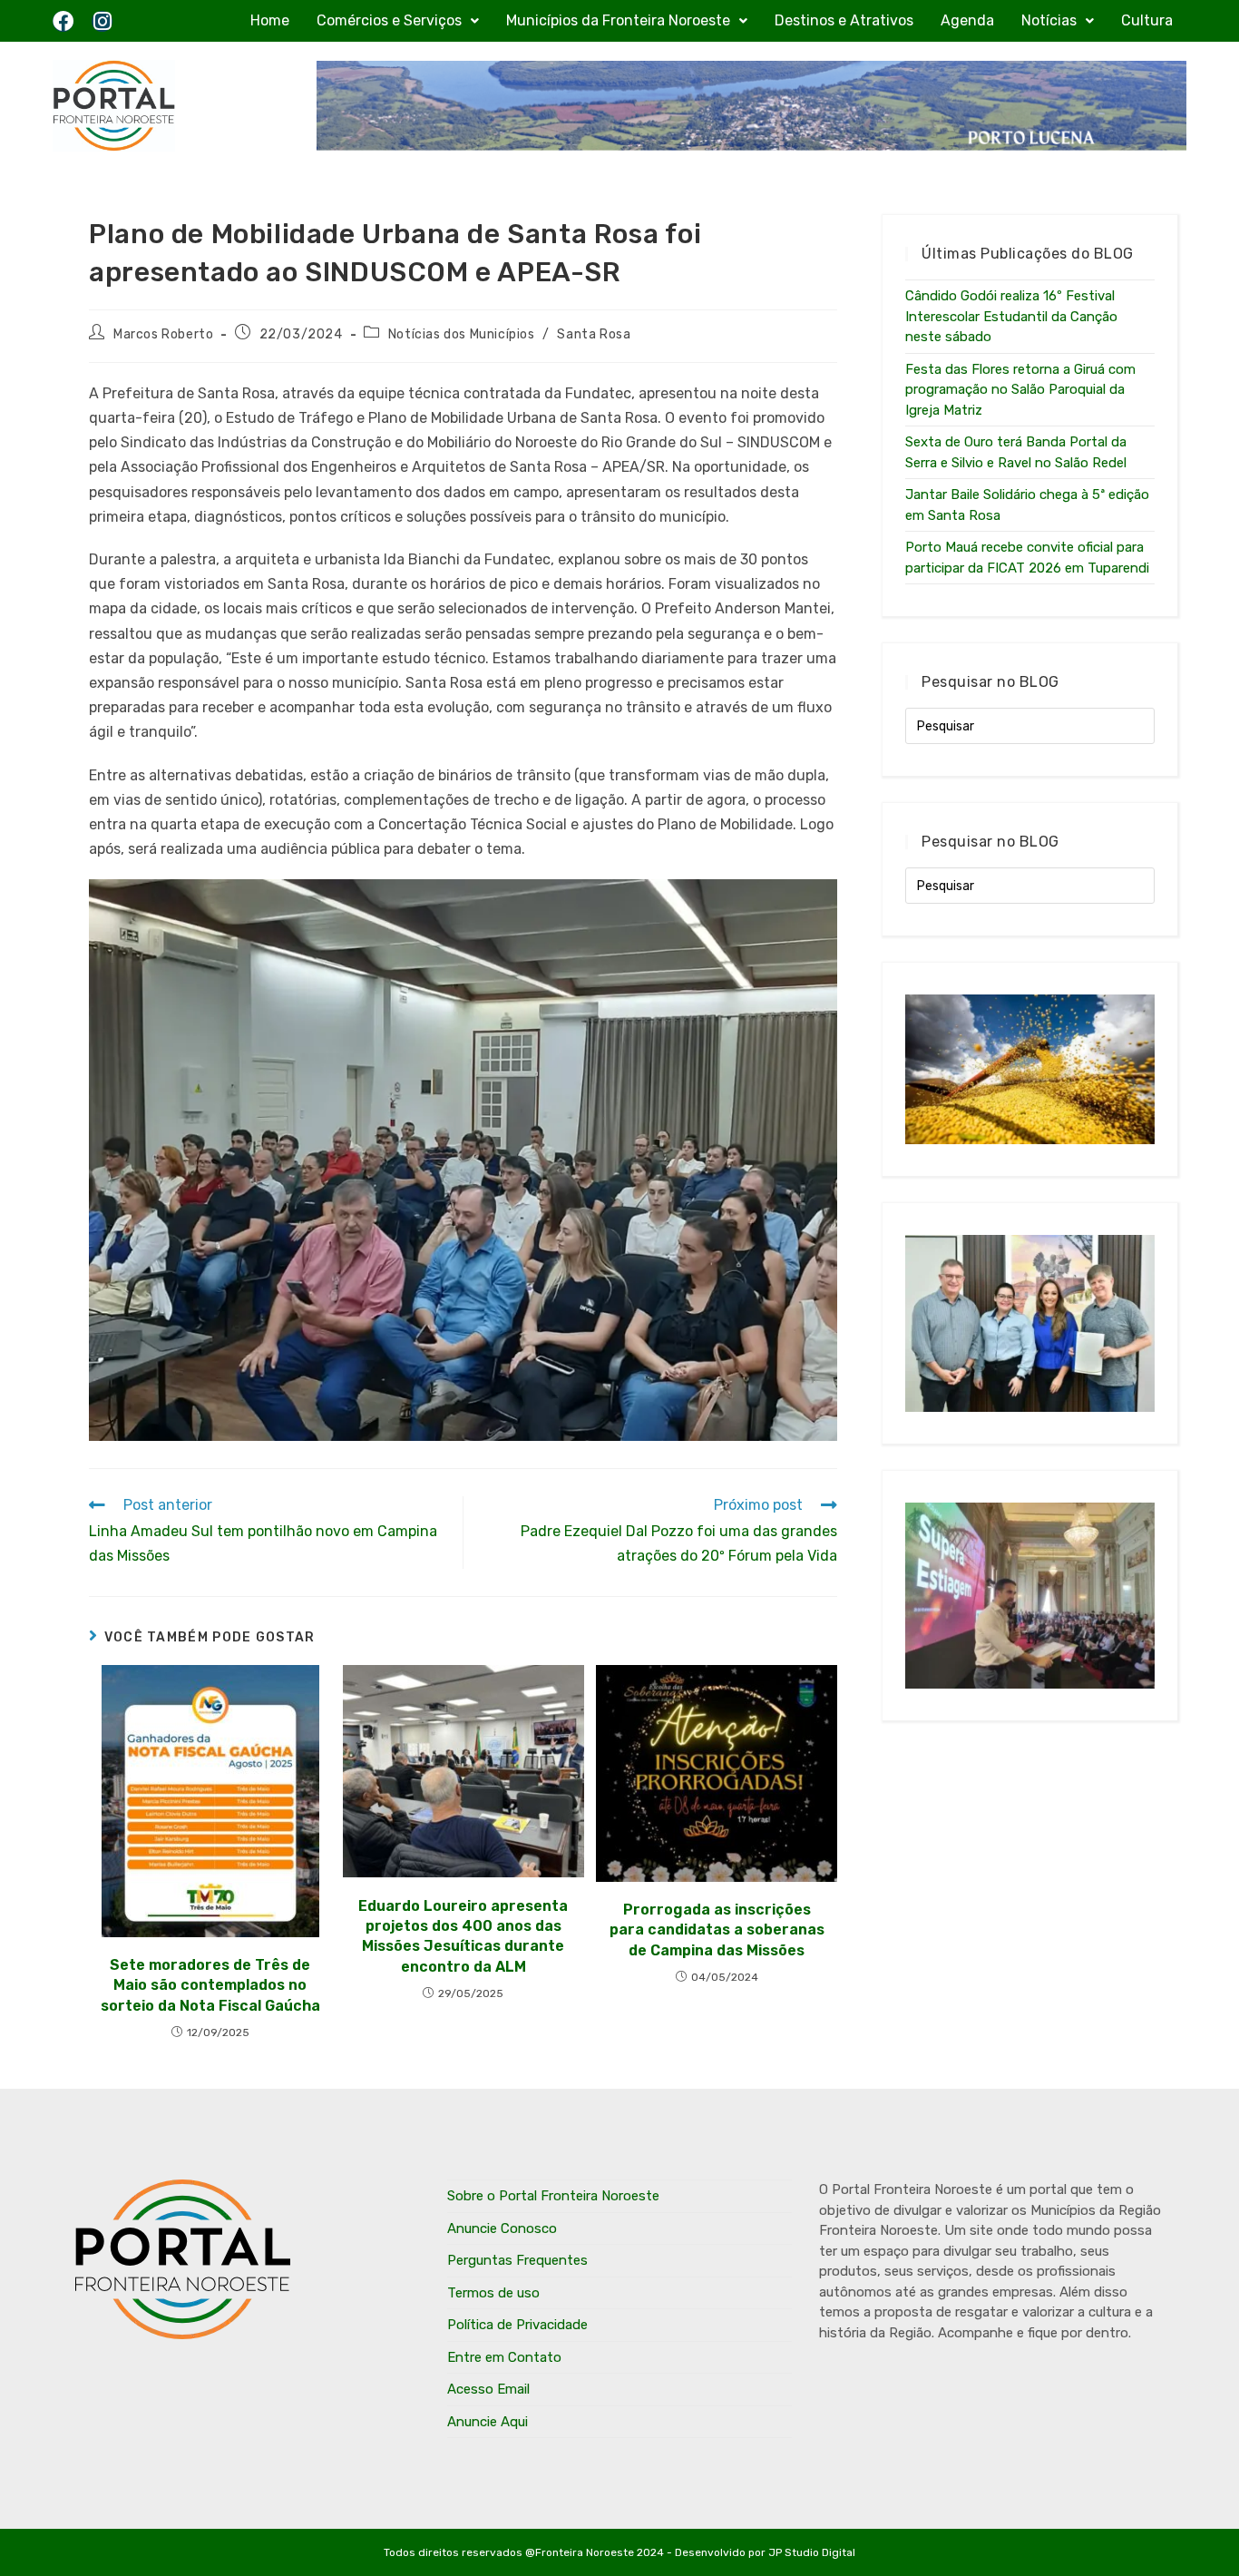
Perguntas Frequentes (517, 2260)
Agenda (967, 20)
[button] (398, 21)
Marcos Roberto (163, 334)
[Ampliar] (814, 903)
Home (270, 20)
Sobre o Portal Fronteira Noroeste (553, 2196)
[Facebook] (63, 21)
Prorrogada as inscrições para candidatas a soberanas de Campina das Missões (717, 1930)
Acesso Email (488, 2389)
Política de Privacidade (517, 2325)
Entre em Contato (504, 2357)
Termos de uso (493, 2293)
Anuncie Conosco (502, 2228)
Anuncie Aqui (488, 2422)
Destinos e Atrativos (844, 20)
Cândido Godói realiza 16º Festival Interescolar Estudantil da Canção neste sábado (1011, 316)
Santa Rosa (594, 334)
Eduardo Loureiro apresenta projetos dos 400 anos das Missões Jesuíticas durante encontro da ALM (463, 1936)
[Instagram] (102, 21)
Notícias (1049, 20)
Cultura (1147, 20)
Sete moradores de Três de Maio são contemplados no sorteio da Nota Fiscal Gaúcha (210, 1985)
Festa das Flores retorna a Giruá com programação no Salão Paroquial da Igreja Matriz (1020, 390)
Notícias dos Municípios (462, 334)
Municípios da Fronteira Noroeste (618, 20)
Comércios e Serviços (389, 20)
